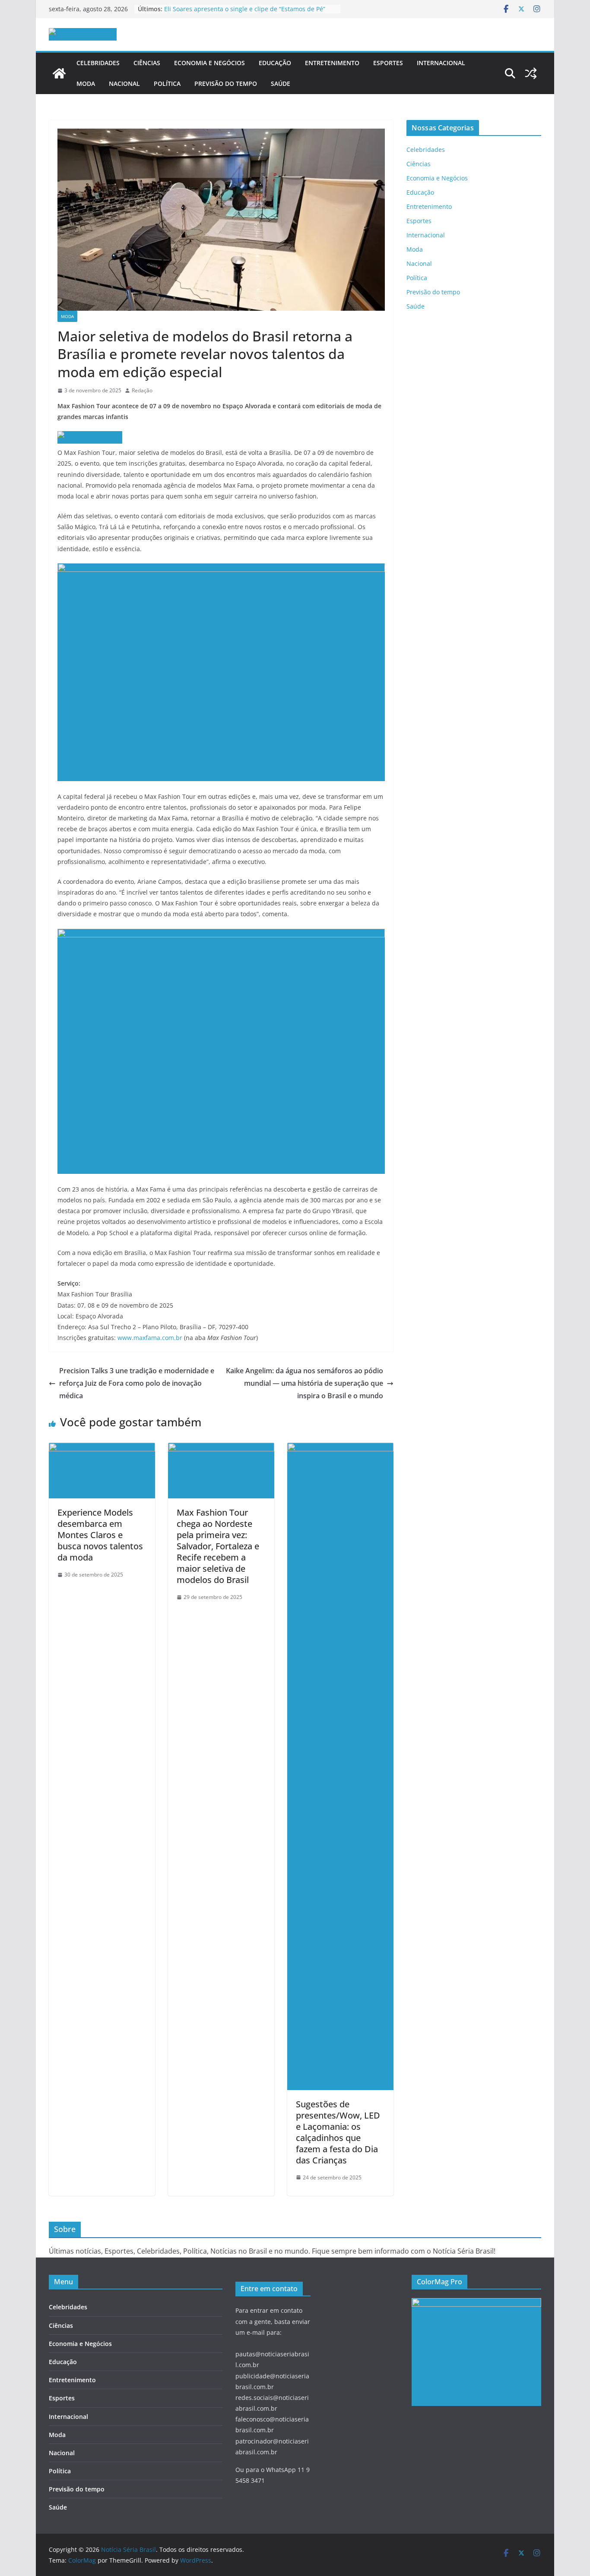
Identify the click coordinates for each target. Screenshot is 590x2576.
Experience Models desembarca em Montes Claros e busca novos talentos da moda (100, 1535)
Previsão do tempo (226, 84)
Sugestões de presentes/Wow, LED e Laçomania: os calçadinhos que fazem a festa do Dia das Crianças (338, 2132)
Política (167, 84)
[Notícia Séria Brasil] (59, 73)
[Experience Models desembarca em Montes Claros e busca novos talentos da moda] (102, 1449)
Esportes (388, 63)
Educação (275, 63)
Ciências (147, 63)
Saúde (281, 84)
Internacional (441, 63)
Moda (86, 84)
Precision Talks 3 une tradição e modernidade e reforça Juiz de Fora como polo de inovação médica (137, 1383)
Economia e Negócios (209, 63)
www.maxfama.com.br (150, 1338)
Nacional (124, 84)
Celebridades (98, 63)
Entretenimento (332, 63)
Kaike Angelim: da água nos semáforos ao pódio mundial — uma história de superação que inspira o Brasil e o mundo (305, 1383)
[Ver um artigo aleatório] (531, 73)
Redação (142, 390)
